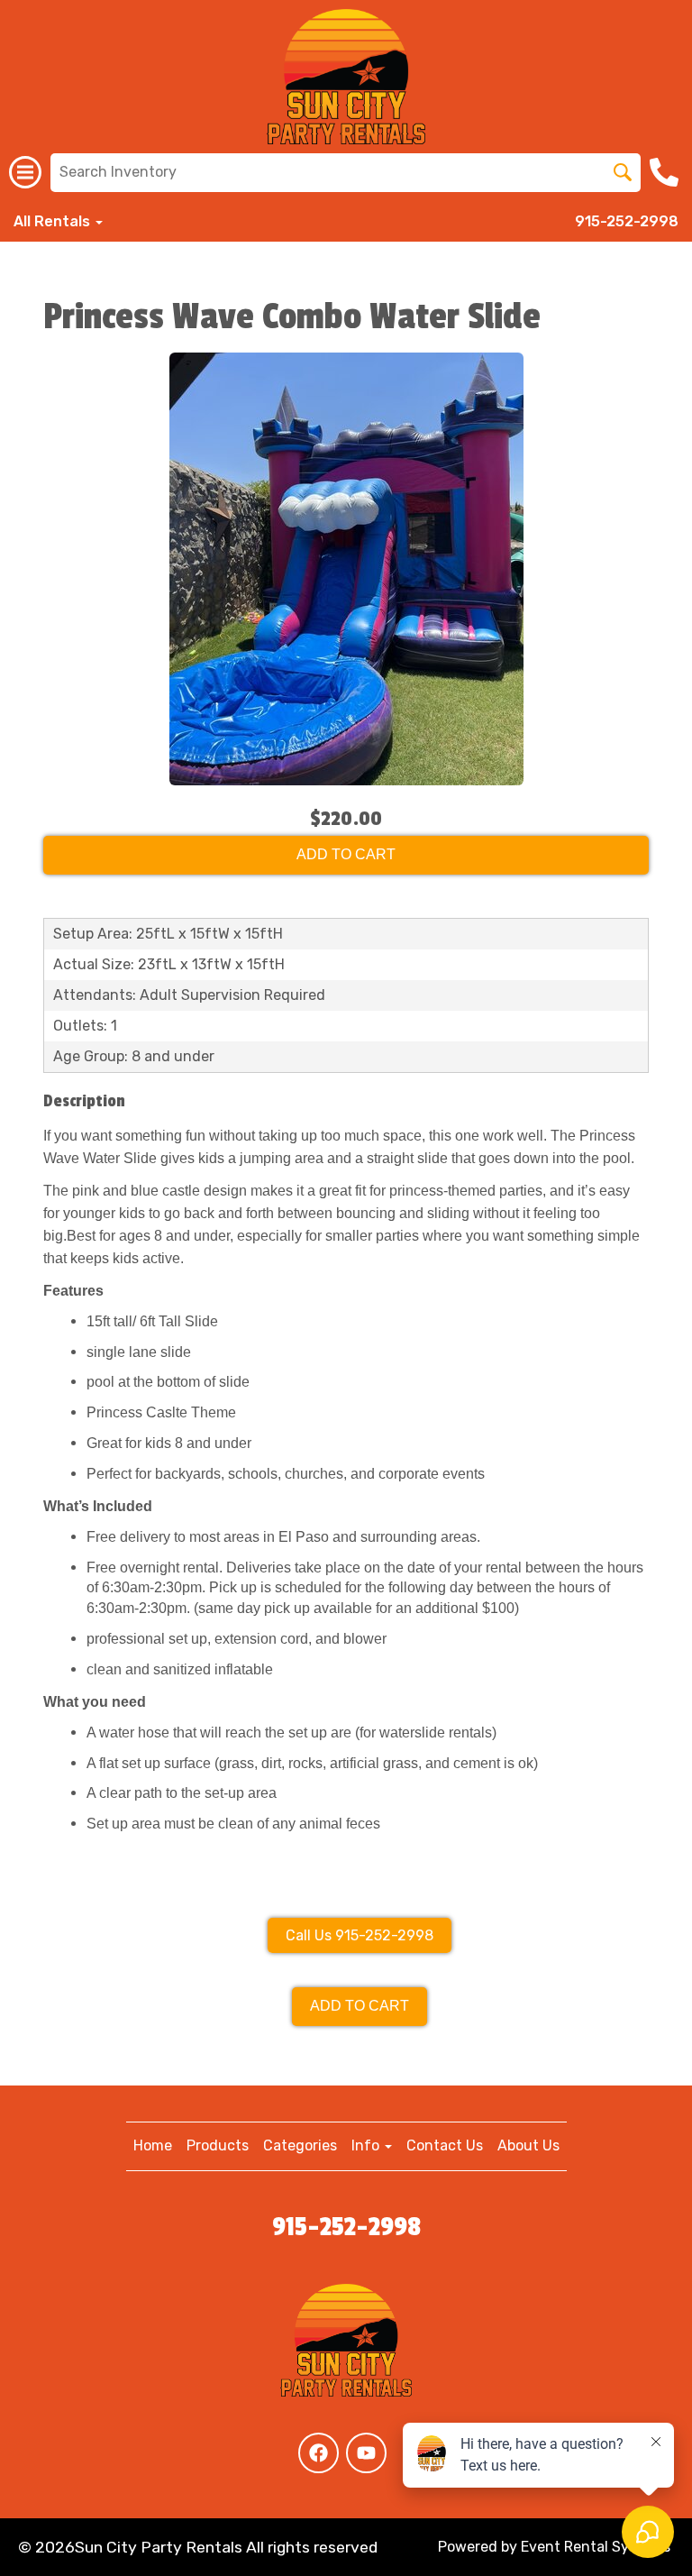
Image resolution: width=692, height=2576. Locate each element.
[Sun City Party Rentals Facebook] (319, 2453)
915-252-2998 (627, 221)
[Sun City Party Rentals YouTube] (366, 2453)
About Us (528, 2145)
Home (153, 2145)
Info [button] (367, 2145)
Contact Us (445, 2145)
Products (218, 2145)
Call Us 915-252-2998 (360, 1935)
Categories (300, 2145)
